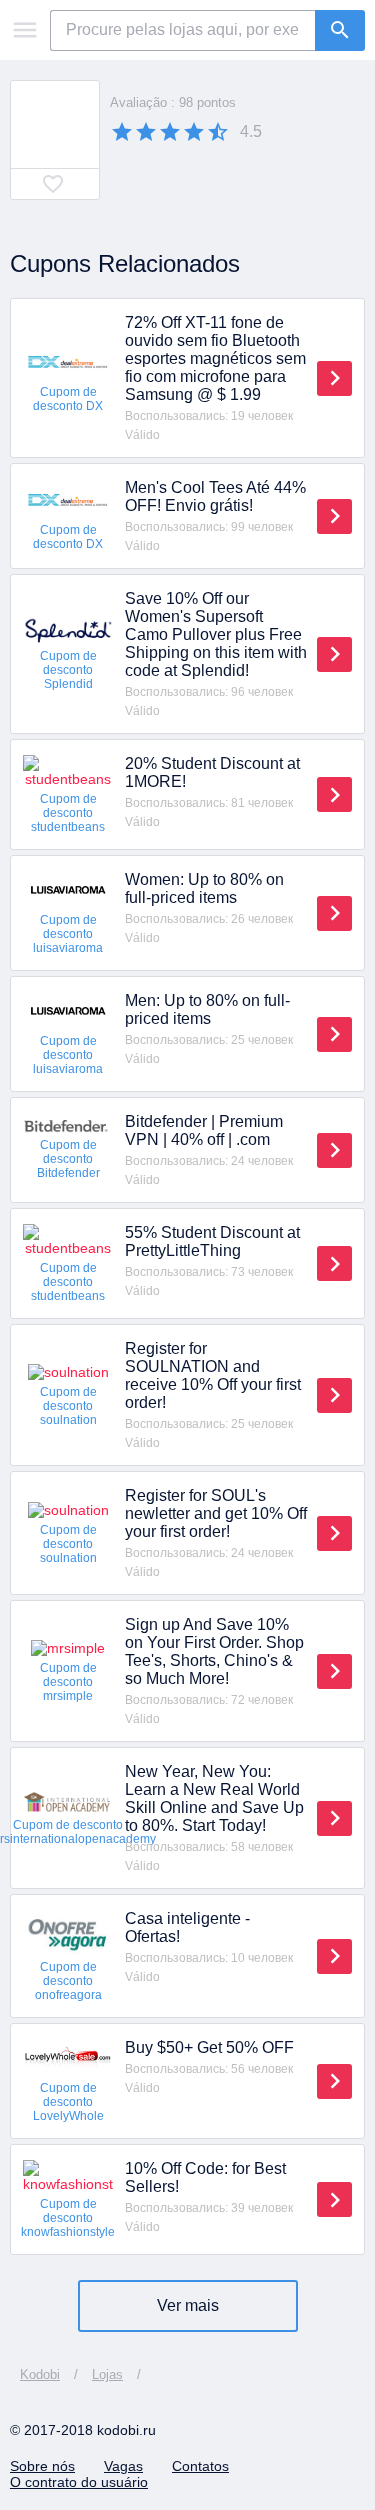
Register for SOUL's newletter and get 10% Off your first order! (216, 1513)
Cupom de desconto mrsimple (68, 1682)
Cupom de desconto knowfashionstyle (68, 2218)
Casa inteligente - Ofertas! (187, 1927)
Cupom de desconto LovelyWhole (68, 2102)
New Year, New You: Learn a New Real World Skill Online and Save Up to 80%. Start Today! (214, 1798)
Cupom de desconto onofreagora (68, 1981)
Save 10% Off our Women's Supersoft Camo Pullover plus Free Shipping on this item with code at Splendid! (216, 634)
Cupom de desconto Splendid (68, 670)
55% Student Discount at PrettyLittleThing (212, 1241)
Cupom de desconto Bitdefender (68, 1159)
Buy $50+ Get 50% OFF (209, 2047)
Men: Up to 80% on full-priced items (207, 1009)
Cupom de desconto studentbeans (68, 813)
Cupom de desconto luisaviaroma (68, 934)
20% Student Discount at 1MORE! (212, 772)
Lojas (107, 2374)
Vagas (123, 2466)
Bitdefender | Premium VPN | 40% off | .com (204, 1130)
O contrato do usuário (79, 2482)
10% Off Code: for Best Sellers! (205, 2177)
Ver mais (188, 2305)
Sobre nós (42, 2466)
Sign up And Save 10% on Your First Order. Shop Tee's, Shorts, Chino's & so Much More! (214, 1651)
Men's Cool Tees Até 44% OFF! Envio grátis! (215, 496)
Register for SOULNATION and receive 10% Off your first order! (213, 1375)
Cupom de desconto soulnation (68, 1406)
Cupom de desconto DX (68, 399)
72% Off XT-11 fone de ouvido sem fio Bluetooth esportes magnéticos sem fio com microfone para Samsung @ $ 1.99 (215, 358)
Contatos (200, 2466)
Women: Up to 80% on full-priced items (204, 888)
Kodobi (40, 2374)
